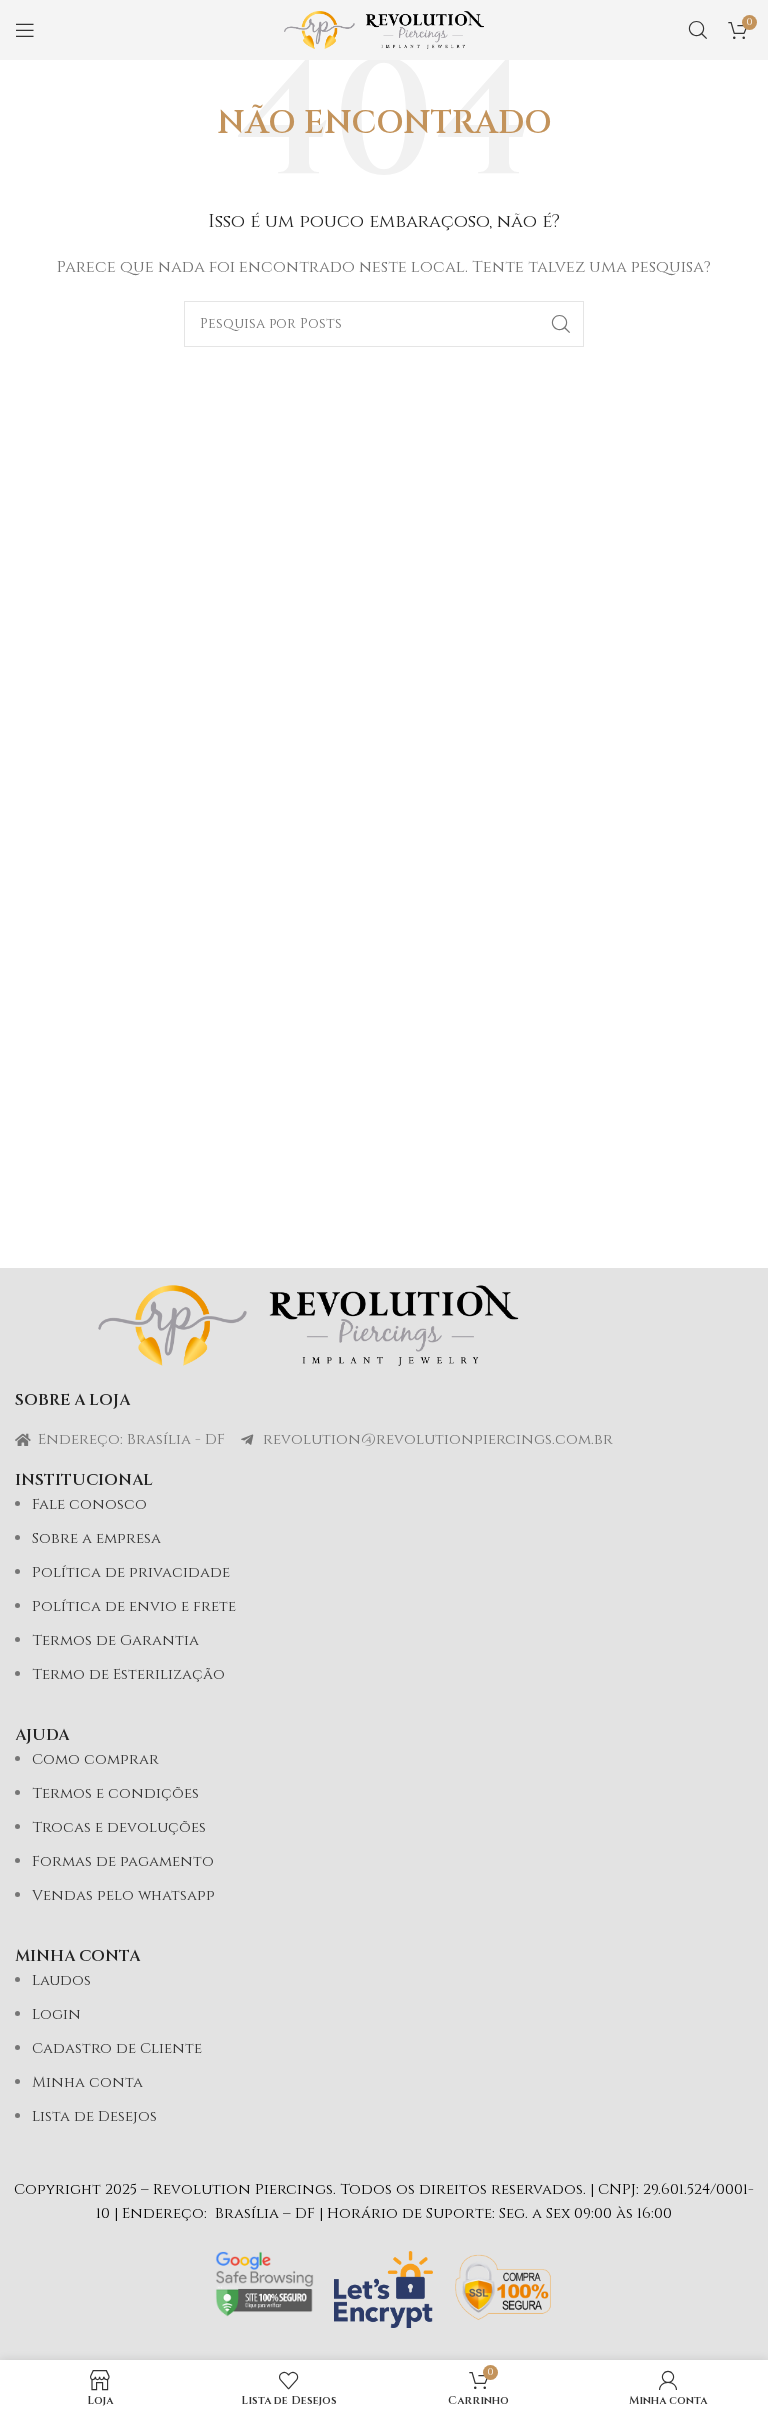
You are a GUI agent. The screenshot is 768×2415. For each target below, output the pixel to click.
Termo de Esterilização (128, 1674)
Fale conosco (89, 1504)
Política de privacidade (131, 1572)
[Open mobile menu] (25, 30)
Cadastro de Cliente (117, 2048)
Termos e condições (115, 1793)
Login (56, 2014)
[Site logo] (384, 29)
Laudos (61, 1980)
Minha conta (87, 2082)
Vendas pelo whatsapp (123, 1895)
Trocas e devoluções (119, 1827)
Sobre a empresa (96, 1538)
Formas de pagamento (123, 1861)
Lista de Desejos (94, 2116)
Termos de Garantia (115, 1640)
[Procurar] (698, 30)
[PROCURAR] (561, 324)
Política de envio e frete (134, 1606)
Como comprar (95, 1759)
